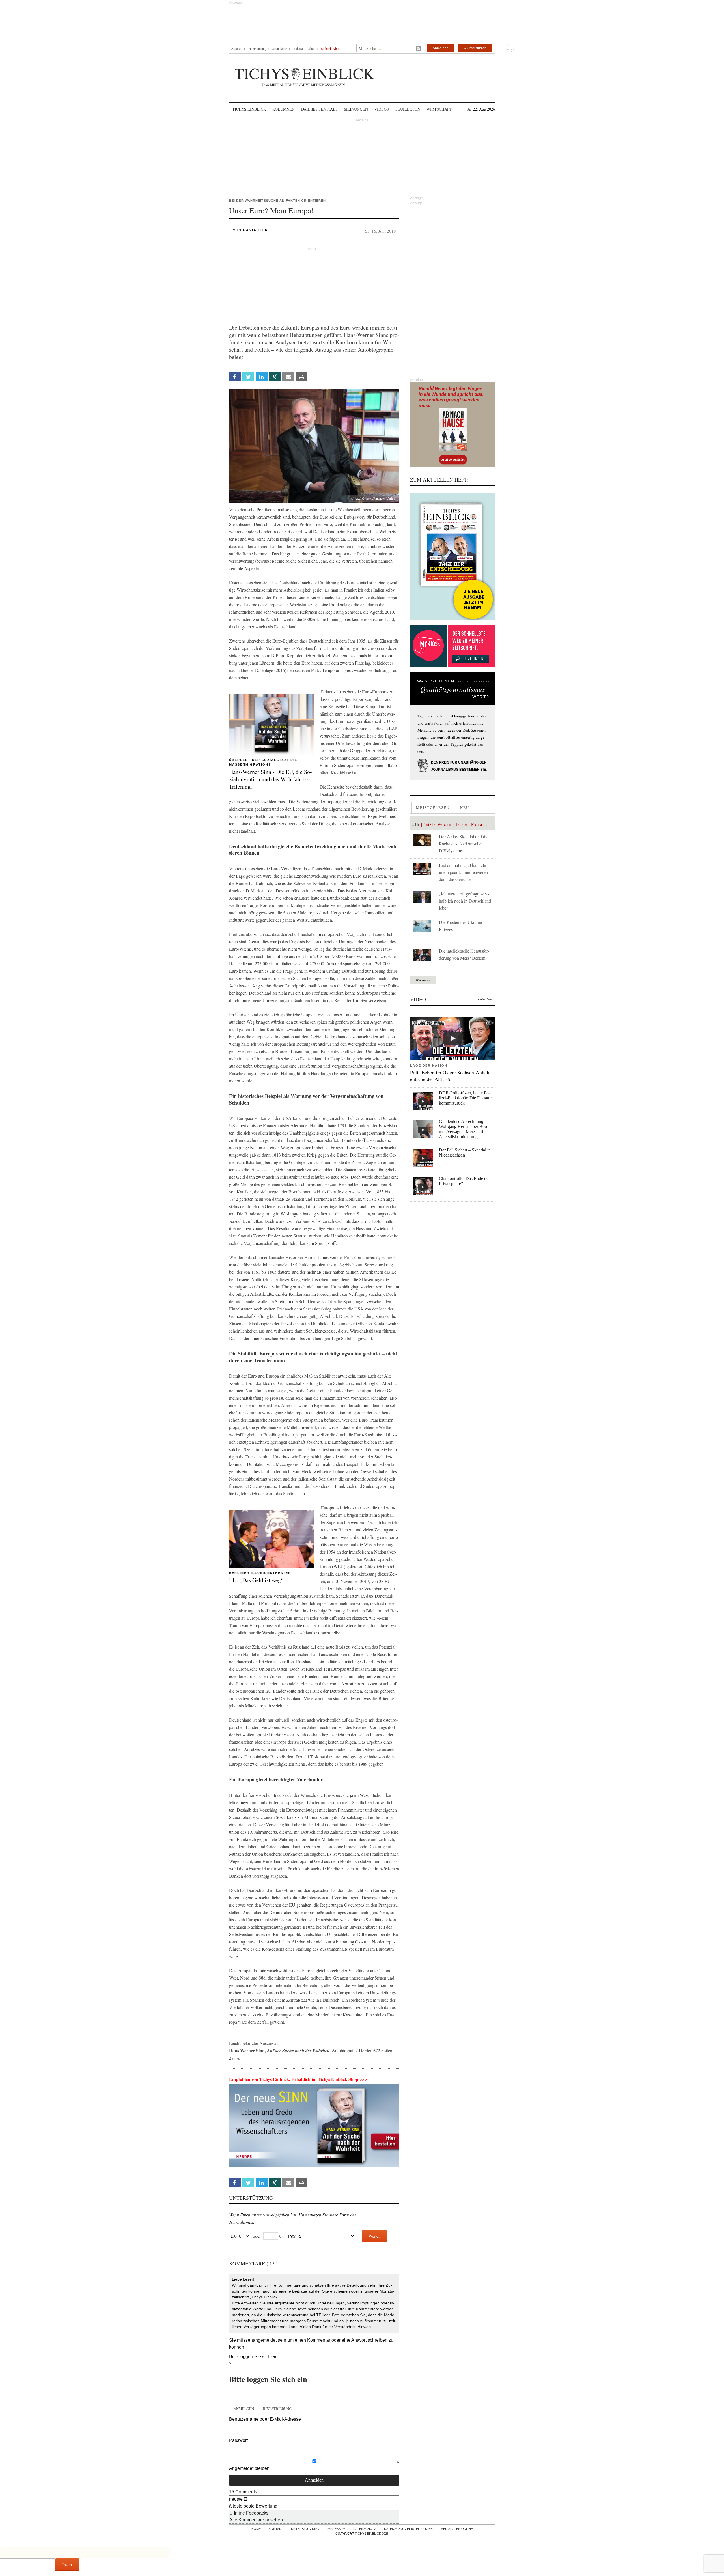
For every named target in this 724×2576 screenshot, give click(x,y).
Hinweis (364, 2327)
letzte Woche (438, 824)
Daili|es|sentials (319, 109)
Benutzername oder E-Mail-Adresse (265, 2419)
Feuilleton (408, 109)
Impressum (336, 2529)
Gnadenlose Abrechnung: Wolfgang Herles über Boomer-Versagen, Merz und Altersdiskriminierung (464, 1129)
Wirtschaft (439, 109)
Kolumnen (284, 109)
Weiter (374, 2236)
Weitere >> (423, 980)
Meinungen (356, 109)
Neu (465, 807)
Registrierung (277, 2409)
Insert (67, 2565)
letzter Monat (470, 824)
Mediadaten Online (457, 2529)
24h (416, 824)
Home (256, 2529)
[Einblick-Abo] (453, 557)
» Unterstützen (475, 48)
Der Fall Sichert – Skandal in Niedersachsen (465, 1152)
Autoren (237, 48)
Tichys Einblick (249, 109)
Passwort (238, 2440)
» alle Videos (486, 999)
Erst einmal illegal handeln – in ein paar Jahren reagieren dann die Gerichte (464, 872)
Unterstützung (257, 48)
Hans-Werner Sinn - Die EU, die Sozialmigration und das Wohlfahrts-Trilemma (271, 779)
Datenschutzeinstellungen (408, 2529)
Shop (312, 48)
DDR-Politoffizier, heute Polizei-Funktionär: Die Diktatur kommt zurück (465, 1098)
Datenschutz (365, 2529)
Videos (382, 109)
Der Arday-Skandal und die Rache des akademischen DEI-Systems (464, 844)
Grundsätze (279, 48)
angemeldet (265, 2340)
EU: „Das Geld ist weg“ (256, 1580)
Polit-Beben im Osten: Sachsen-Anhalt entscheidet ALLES (450, 1076)
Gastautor (255, 230)
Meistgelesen (433, 807)
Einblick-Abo (330, 48)
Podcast (298, 48)
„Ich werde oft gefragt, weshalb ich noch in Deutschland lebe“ (465, 901)
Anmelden (441, 48)
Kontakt (276, 2529)
